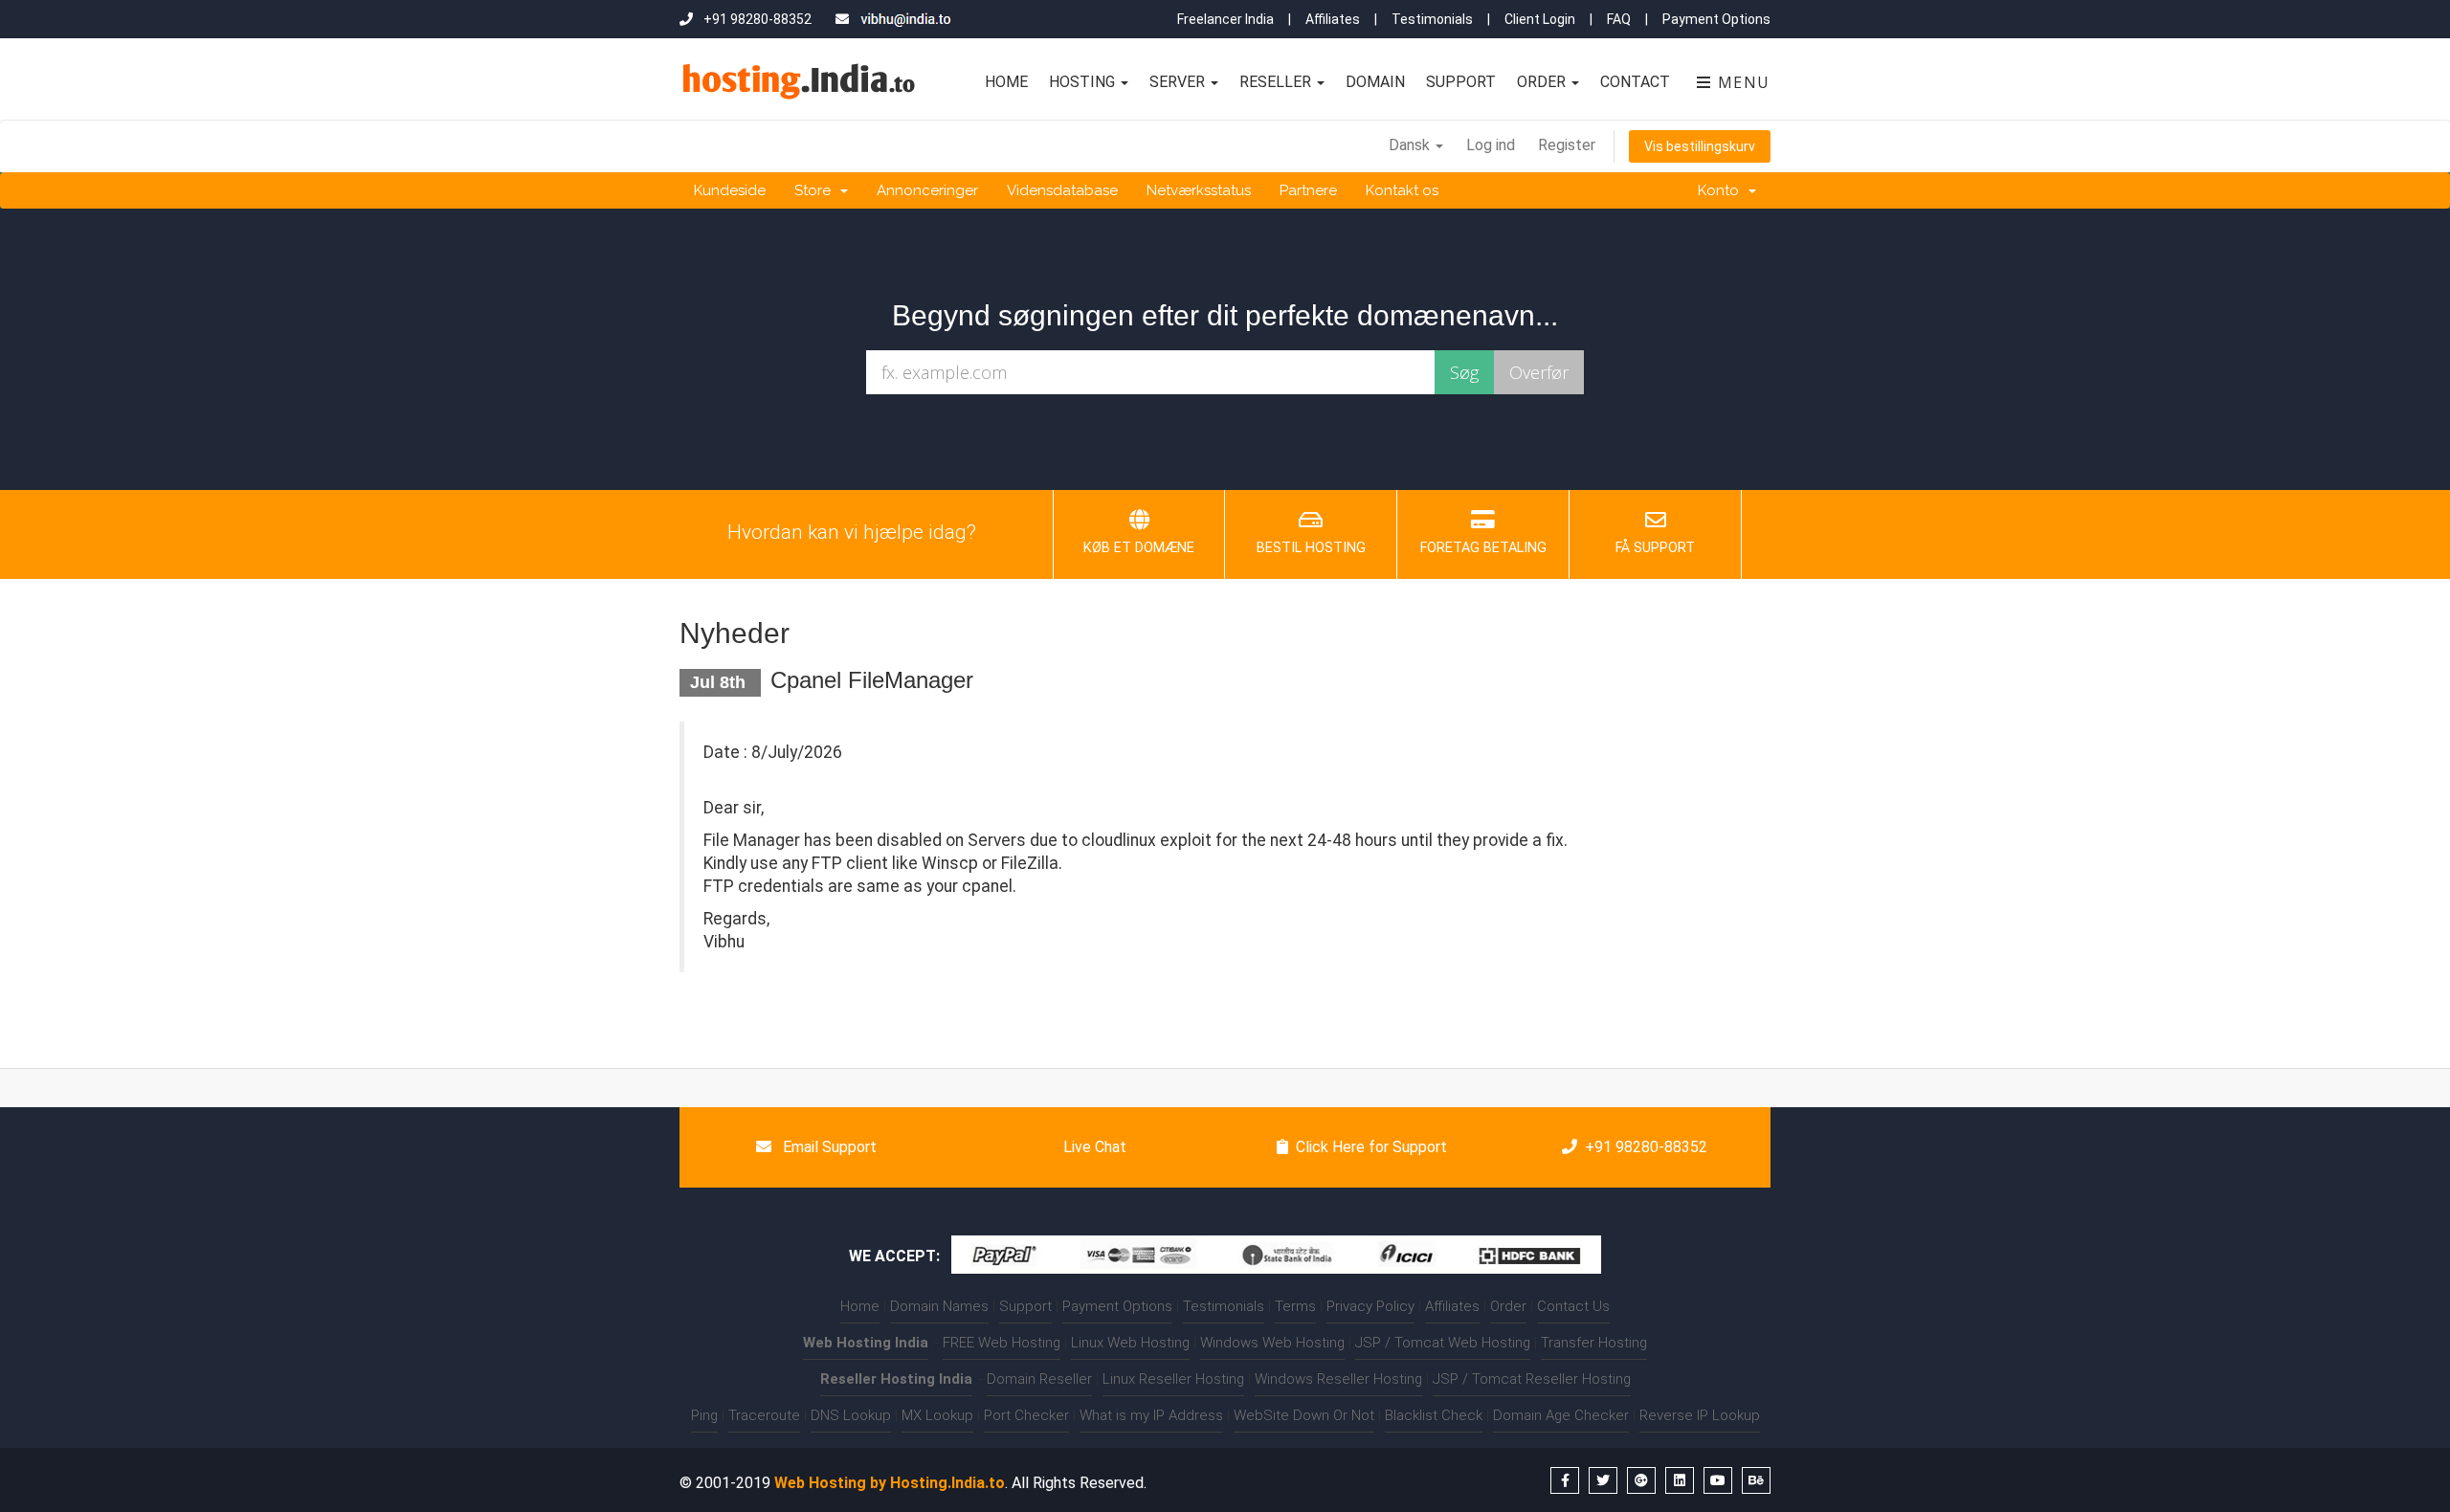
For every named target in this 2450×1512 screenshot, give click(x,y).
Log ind (1491, 145)
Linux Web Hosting (1130, 1343)
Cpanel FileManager (872, 680)
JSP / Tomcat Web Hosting (1443, 1343)
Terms (1295, 1306)
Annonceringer (927, 190)
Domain (1375, 82)
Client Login (1540, 19)
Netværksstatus (1199, 190)
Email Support (828, 1147)
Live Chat (1093, 1147)
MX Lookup (937, 1415)
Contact (1635, 82)
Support (1461, 82)
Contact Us (1573, 1306)
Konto (1722, 190)
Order (1543, 82)
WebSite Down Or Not (1304, 1415)
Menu (1741, 82)
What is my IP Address (1151, 1415)
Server (1179, 82)
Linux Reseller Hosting (1173, 1379)
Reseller (1277, 82)
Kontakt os (1402, 190)
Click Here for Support (1371, 1147)
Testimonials (1432, 19)
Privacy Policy (1370, 1306)
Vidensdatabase (1062, 190)
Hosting (1084, 82)
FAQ (1619, 19)
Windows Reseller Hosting (1338, 1379)
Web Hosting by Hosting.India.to (890, 1483)
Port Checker (1026, 1415)
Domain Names (939, 1306)
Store (816, 190)
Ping (704, 1415)
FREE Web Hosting (1002, 1343)
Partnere (1308, 190)
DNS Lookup (851, 1415)
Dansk (1411, 145)
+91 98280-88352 (1646, 1147)
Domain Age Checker (1561, 1415)
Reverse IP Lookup (1700, 1415)
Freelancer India (1225, 19)
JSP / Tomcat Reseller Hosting (1532, 1379)
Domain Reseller (1039, 1379)
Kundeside (730, 190)
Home (1006, 82)
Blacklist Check (1434, 1415)
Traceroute (764, 1415)
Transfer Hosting (1594, 1343)
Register (1567, 145)
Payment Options (1716, 19)
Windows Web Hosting (1272, 1343)
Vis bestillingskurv (1700, 146)
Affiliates (1333, 19)
